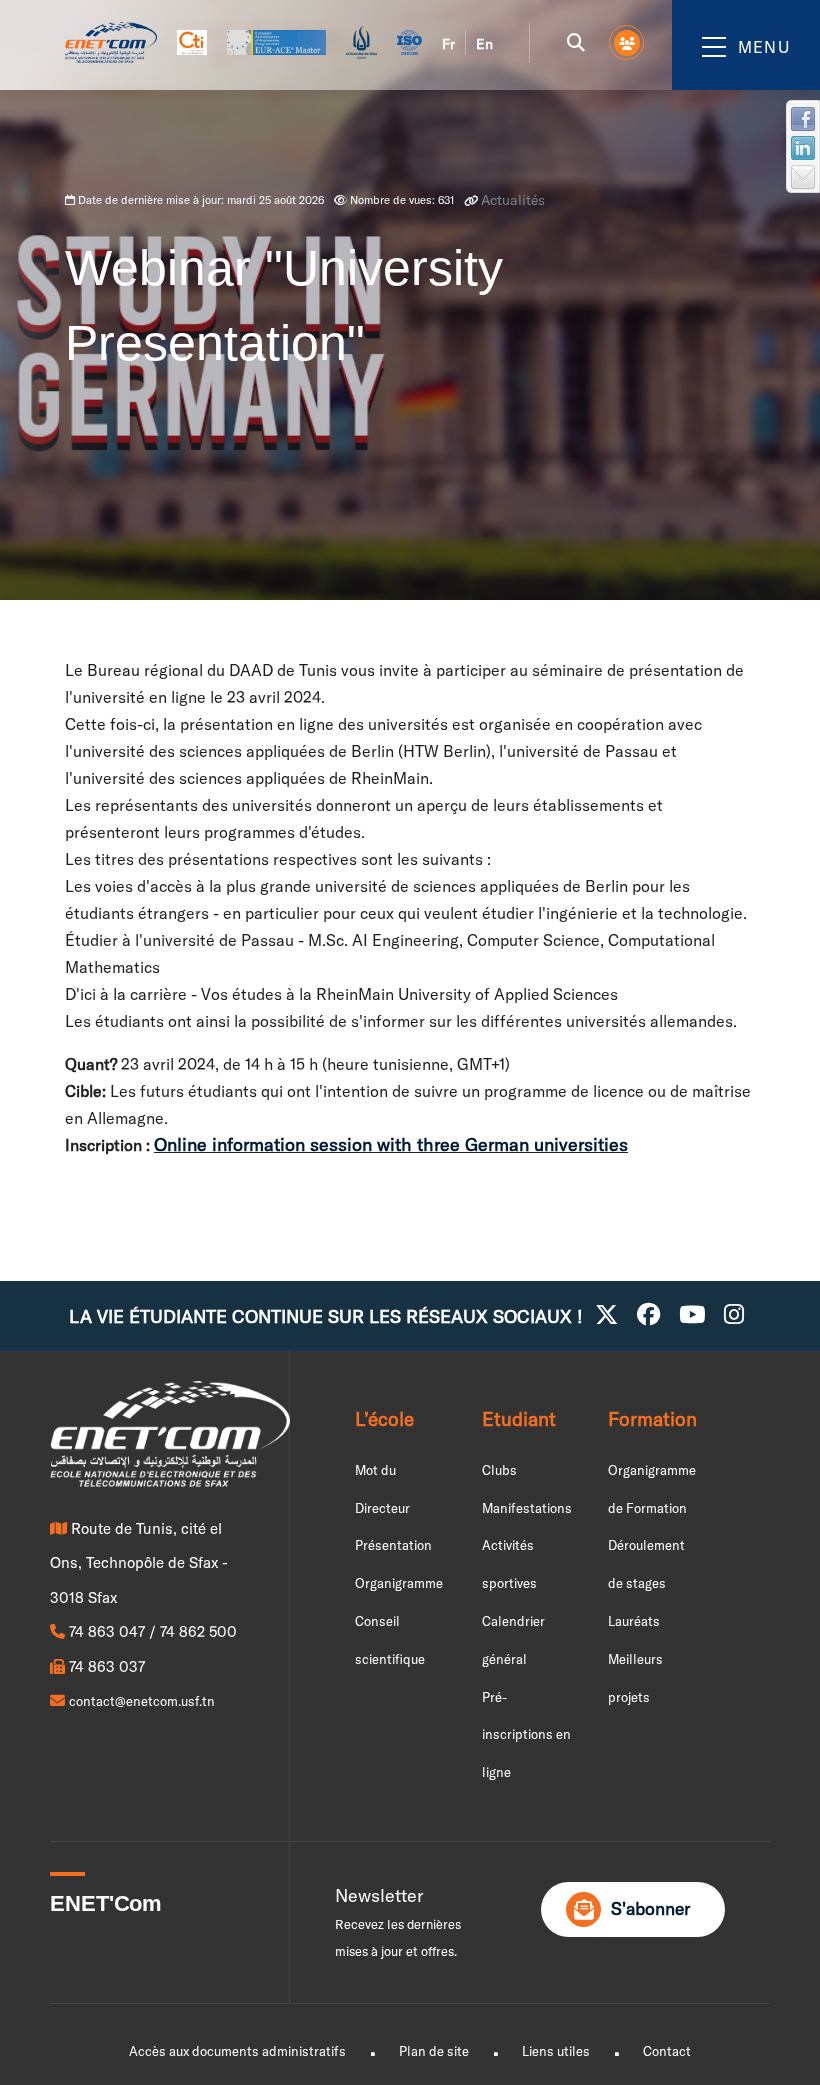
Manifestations (527, 1508)
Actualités (513, 200)
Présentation (393, 1545)
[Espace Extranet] (627, 43)
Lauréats (634, 1621)
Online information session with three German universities (391, 1144)
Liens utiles (556, 2051)
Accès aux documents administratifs (237, 2051)
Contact (667, 2051)
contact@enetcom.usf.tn (142, 1701)
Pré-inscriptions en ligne (526, 1735)
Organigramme (399, 1583)
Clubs (499, 1470)
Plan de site (434, 2051)
